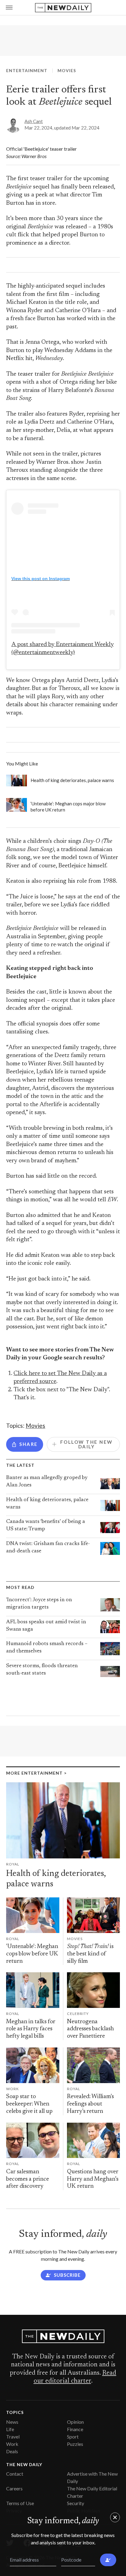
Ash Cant (34, 121)
